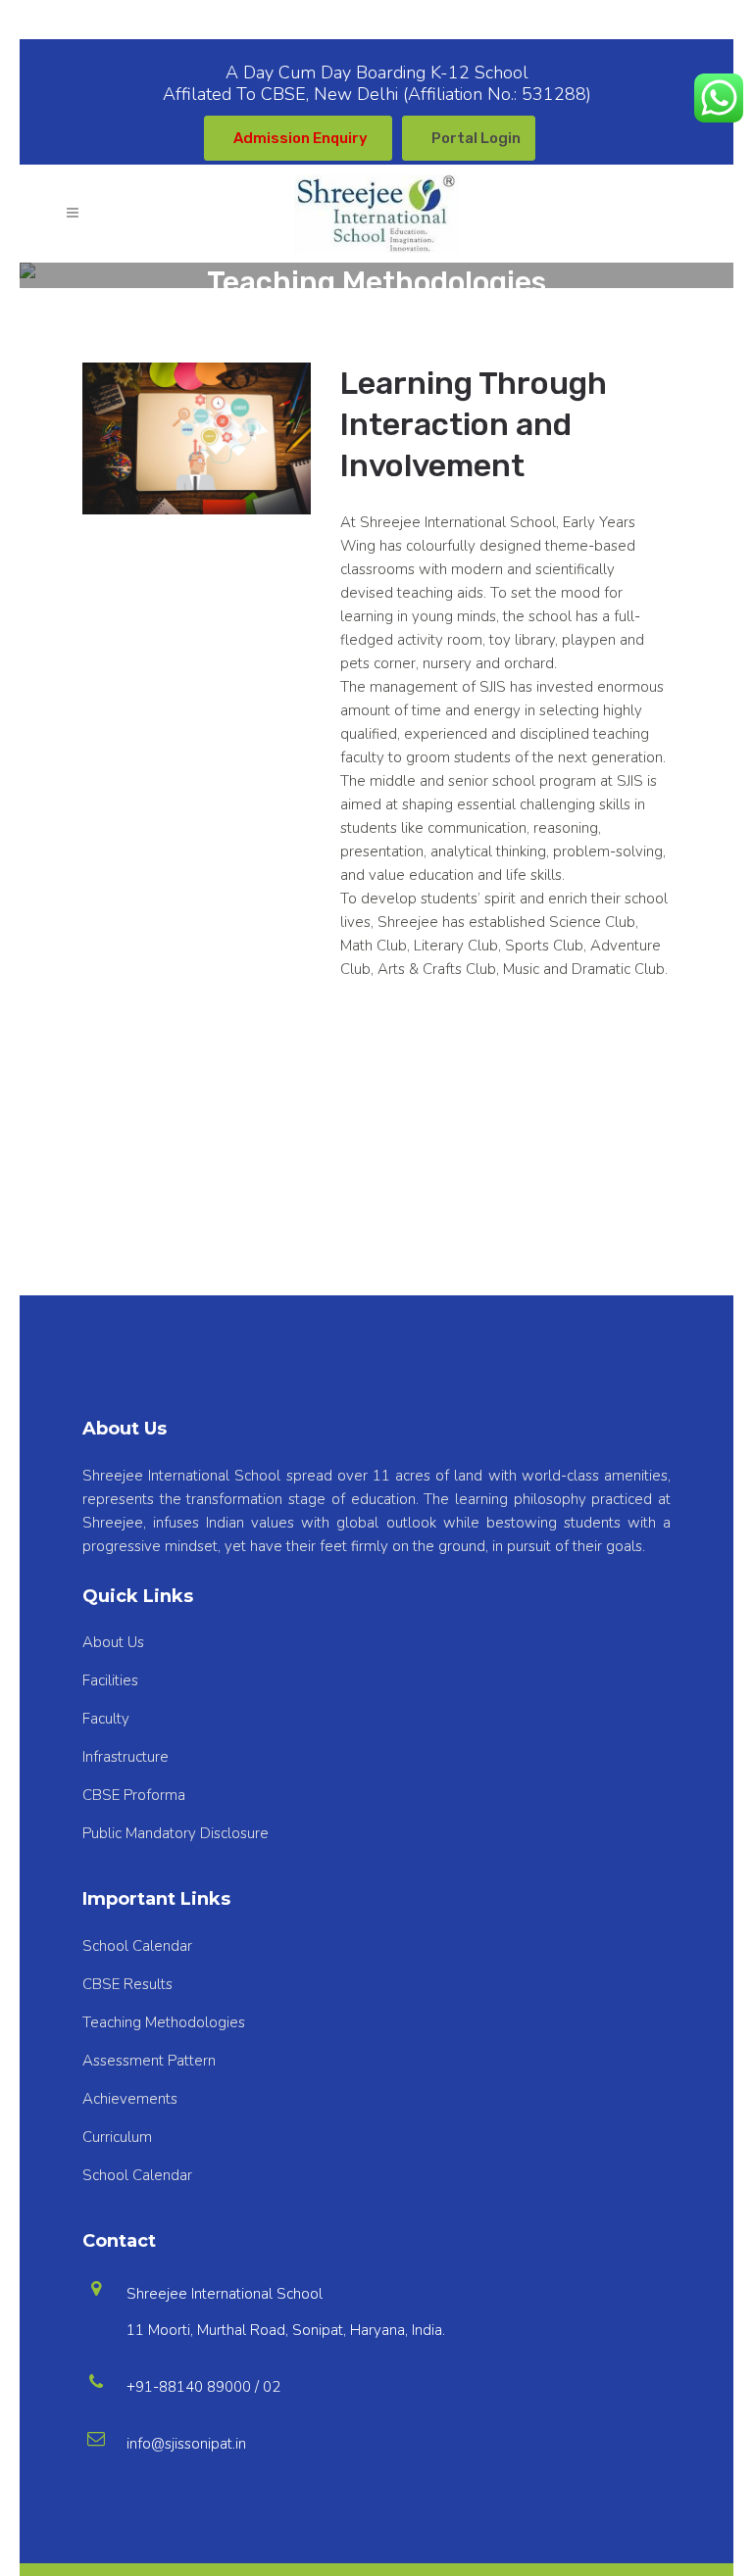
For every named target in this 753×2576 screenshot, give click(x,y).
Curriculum (117, 2137)
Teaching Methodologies (164, 2022)
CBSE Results (127, 1984)
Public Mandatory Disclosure (176, 1833)
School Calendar (137, 1946)
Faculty (106, 1719)
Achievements (130, 2099)
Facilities (110, 1680)
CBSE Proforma (134, 1795)
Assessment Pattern (149, 2061)
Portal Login (476, 138)
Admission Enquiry (301, 138)
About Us (113, 1642)
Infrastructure (125, 1757)
